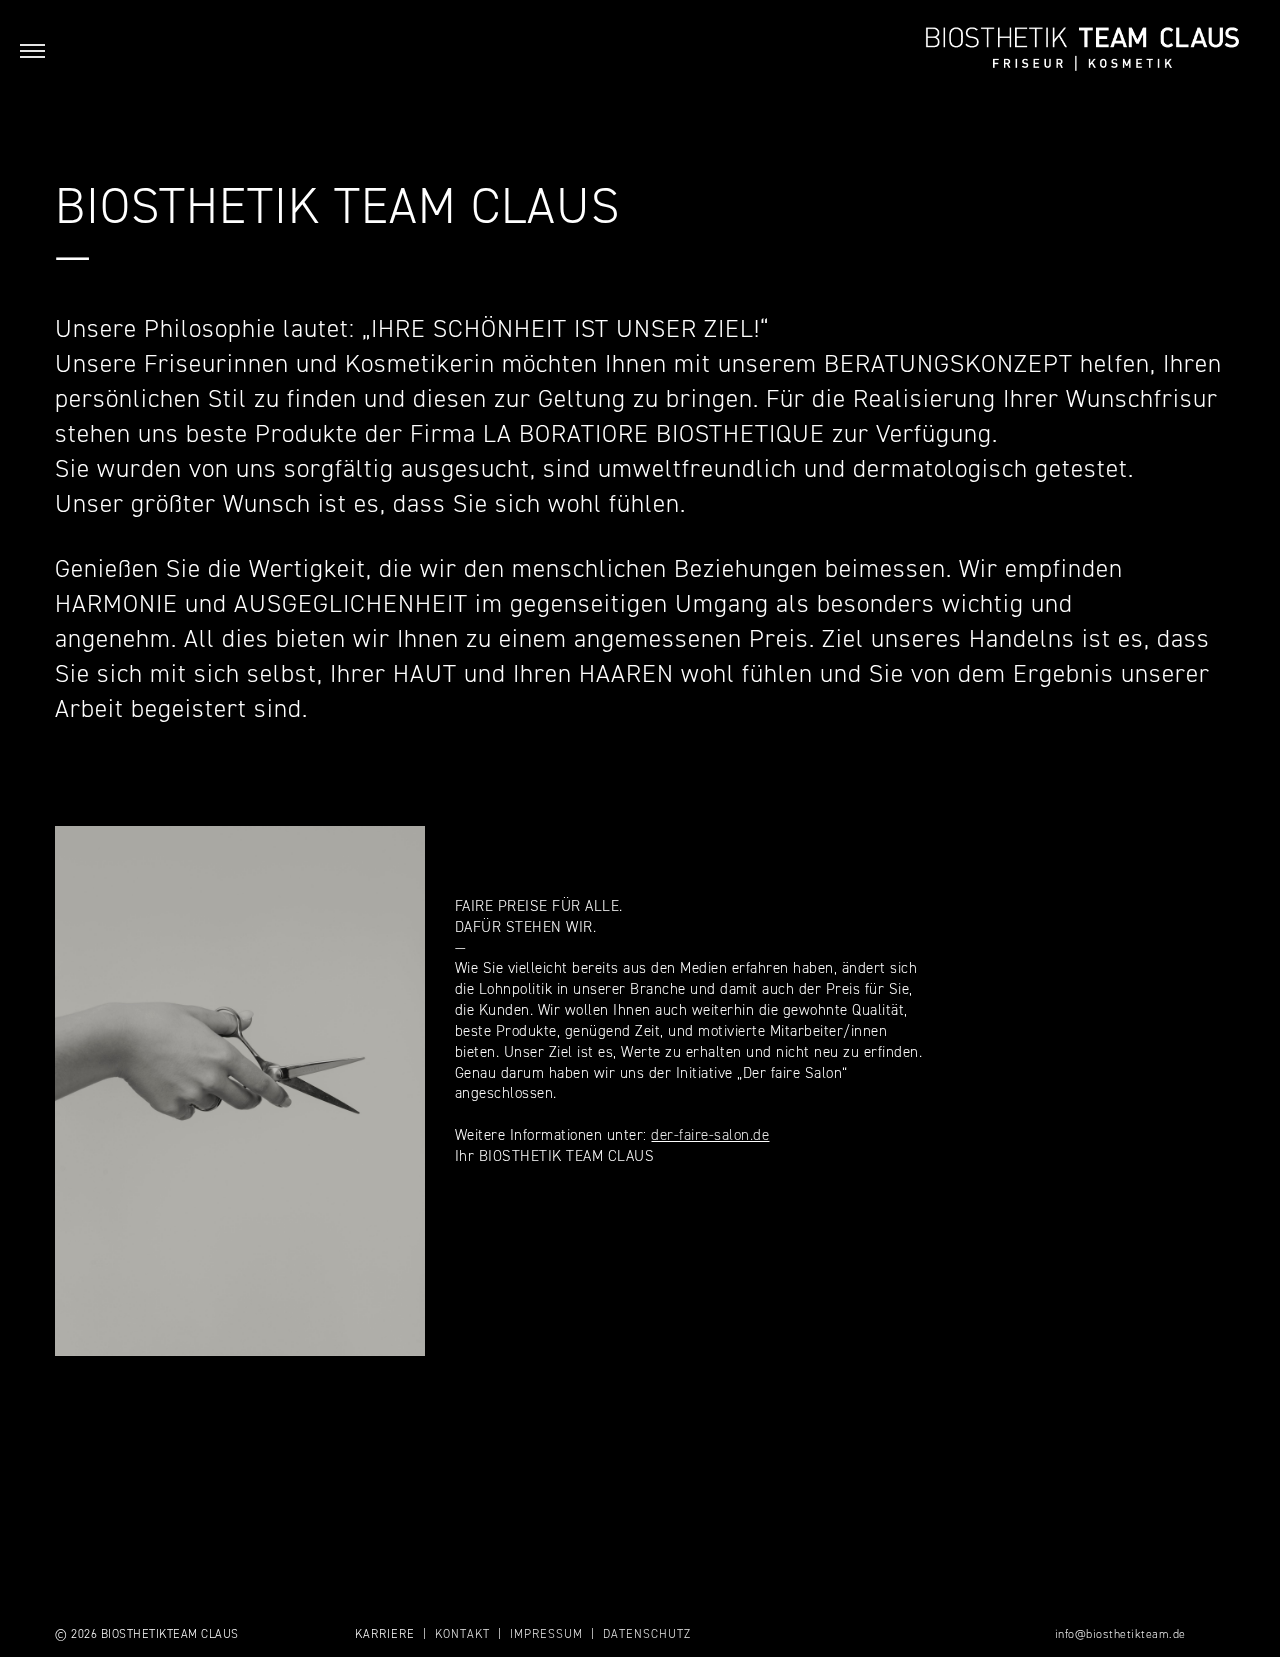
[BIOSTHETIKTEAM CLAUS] (1082, 50)
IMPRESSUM (546, 1634)
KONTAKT (462, 1634)
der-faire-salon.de (710, 1135)
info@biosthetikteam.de (1120, 1634)
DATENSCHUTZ (647, 1634)
